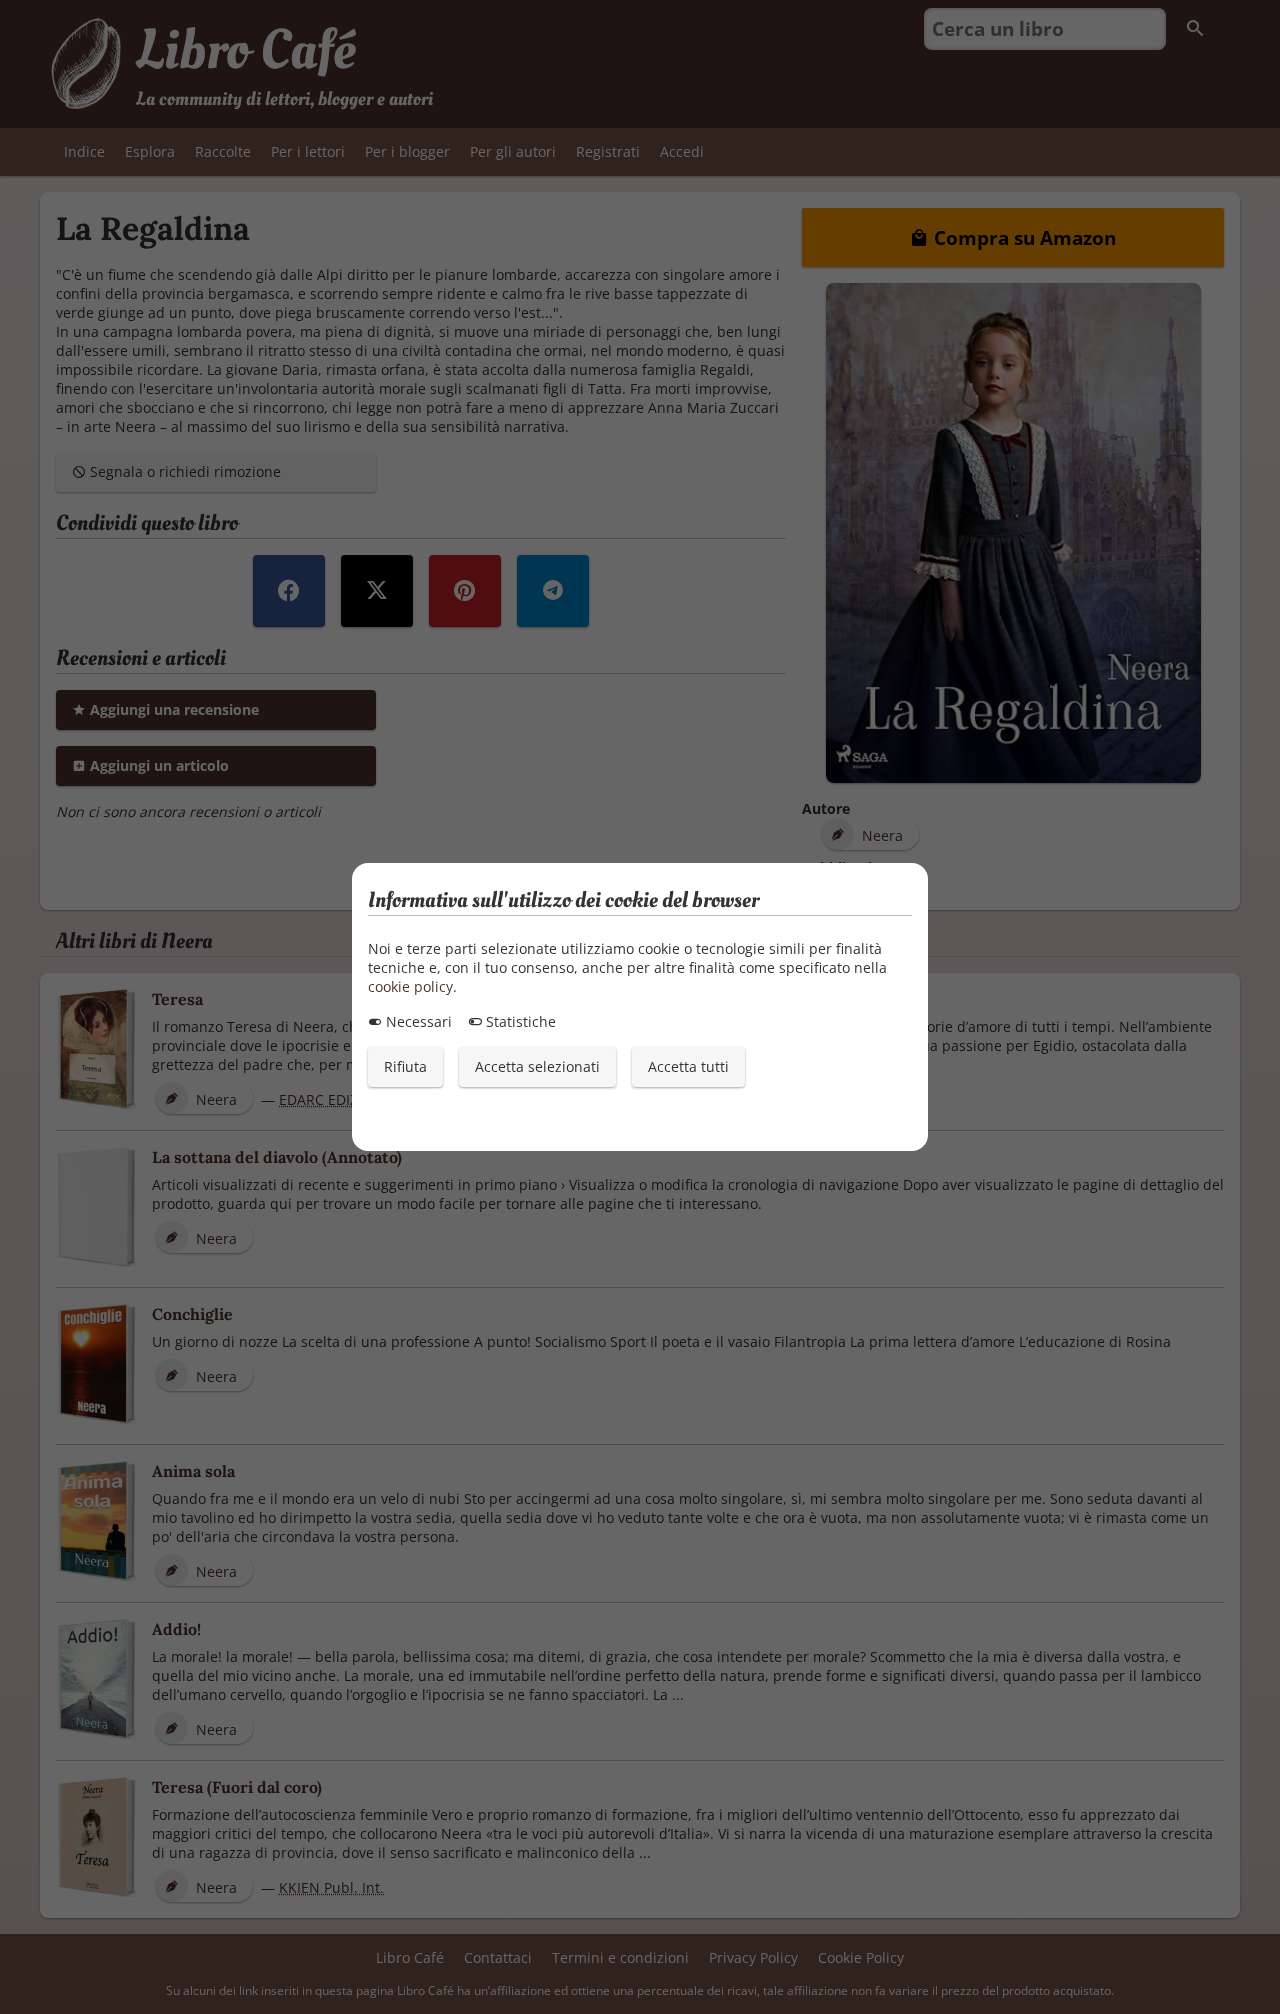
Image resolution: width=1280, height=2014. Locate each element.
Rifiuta (405, 1066)
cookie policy (410, 986)
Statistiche (519, 1021)
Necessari (417, 1021)
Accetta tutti (688, 1066)
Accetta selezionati (537, 1066)
